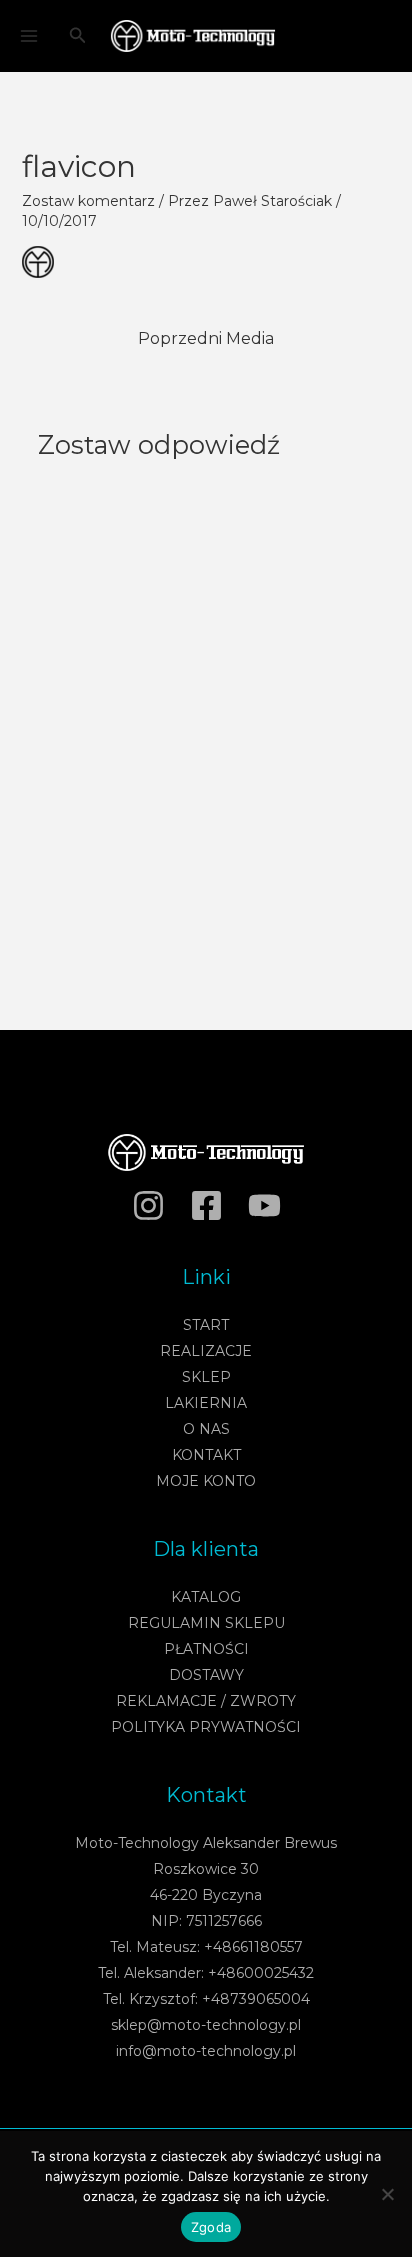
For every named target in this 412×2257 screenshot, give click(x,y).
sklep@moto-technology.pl (206, 2025)
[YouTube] (264, 1205)
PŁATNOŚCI (206, 1649)
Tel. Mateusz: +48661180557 (206, 1947)
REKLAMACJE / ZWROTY (206, 1701)
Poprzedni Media (206, 338)
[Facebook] (206, 1205)
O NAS (206, 1429)
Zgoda (211, 2227)
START (206, 1325)
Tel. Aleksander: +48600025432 (206, 1973)
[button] (78, 36)
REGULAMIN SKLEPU (206, 1623)
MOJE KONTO (206, 1481)
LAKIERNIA (206, 1403)
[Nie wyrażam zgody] (387, 2194)
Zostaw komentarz (88, 201)
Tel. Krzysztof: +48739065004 (206, 1999)
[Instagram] (148, 1205)
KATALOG (206, 1597)
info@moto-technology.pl (206, 2051)
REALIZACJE (206, 1351)
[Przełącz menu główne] (28, 36)
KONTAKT (206, 1455)
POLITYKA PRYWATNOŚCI (206, 1727)
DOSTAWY (206, 1675)
